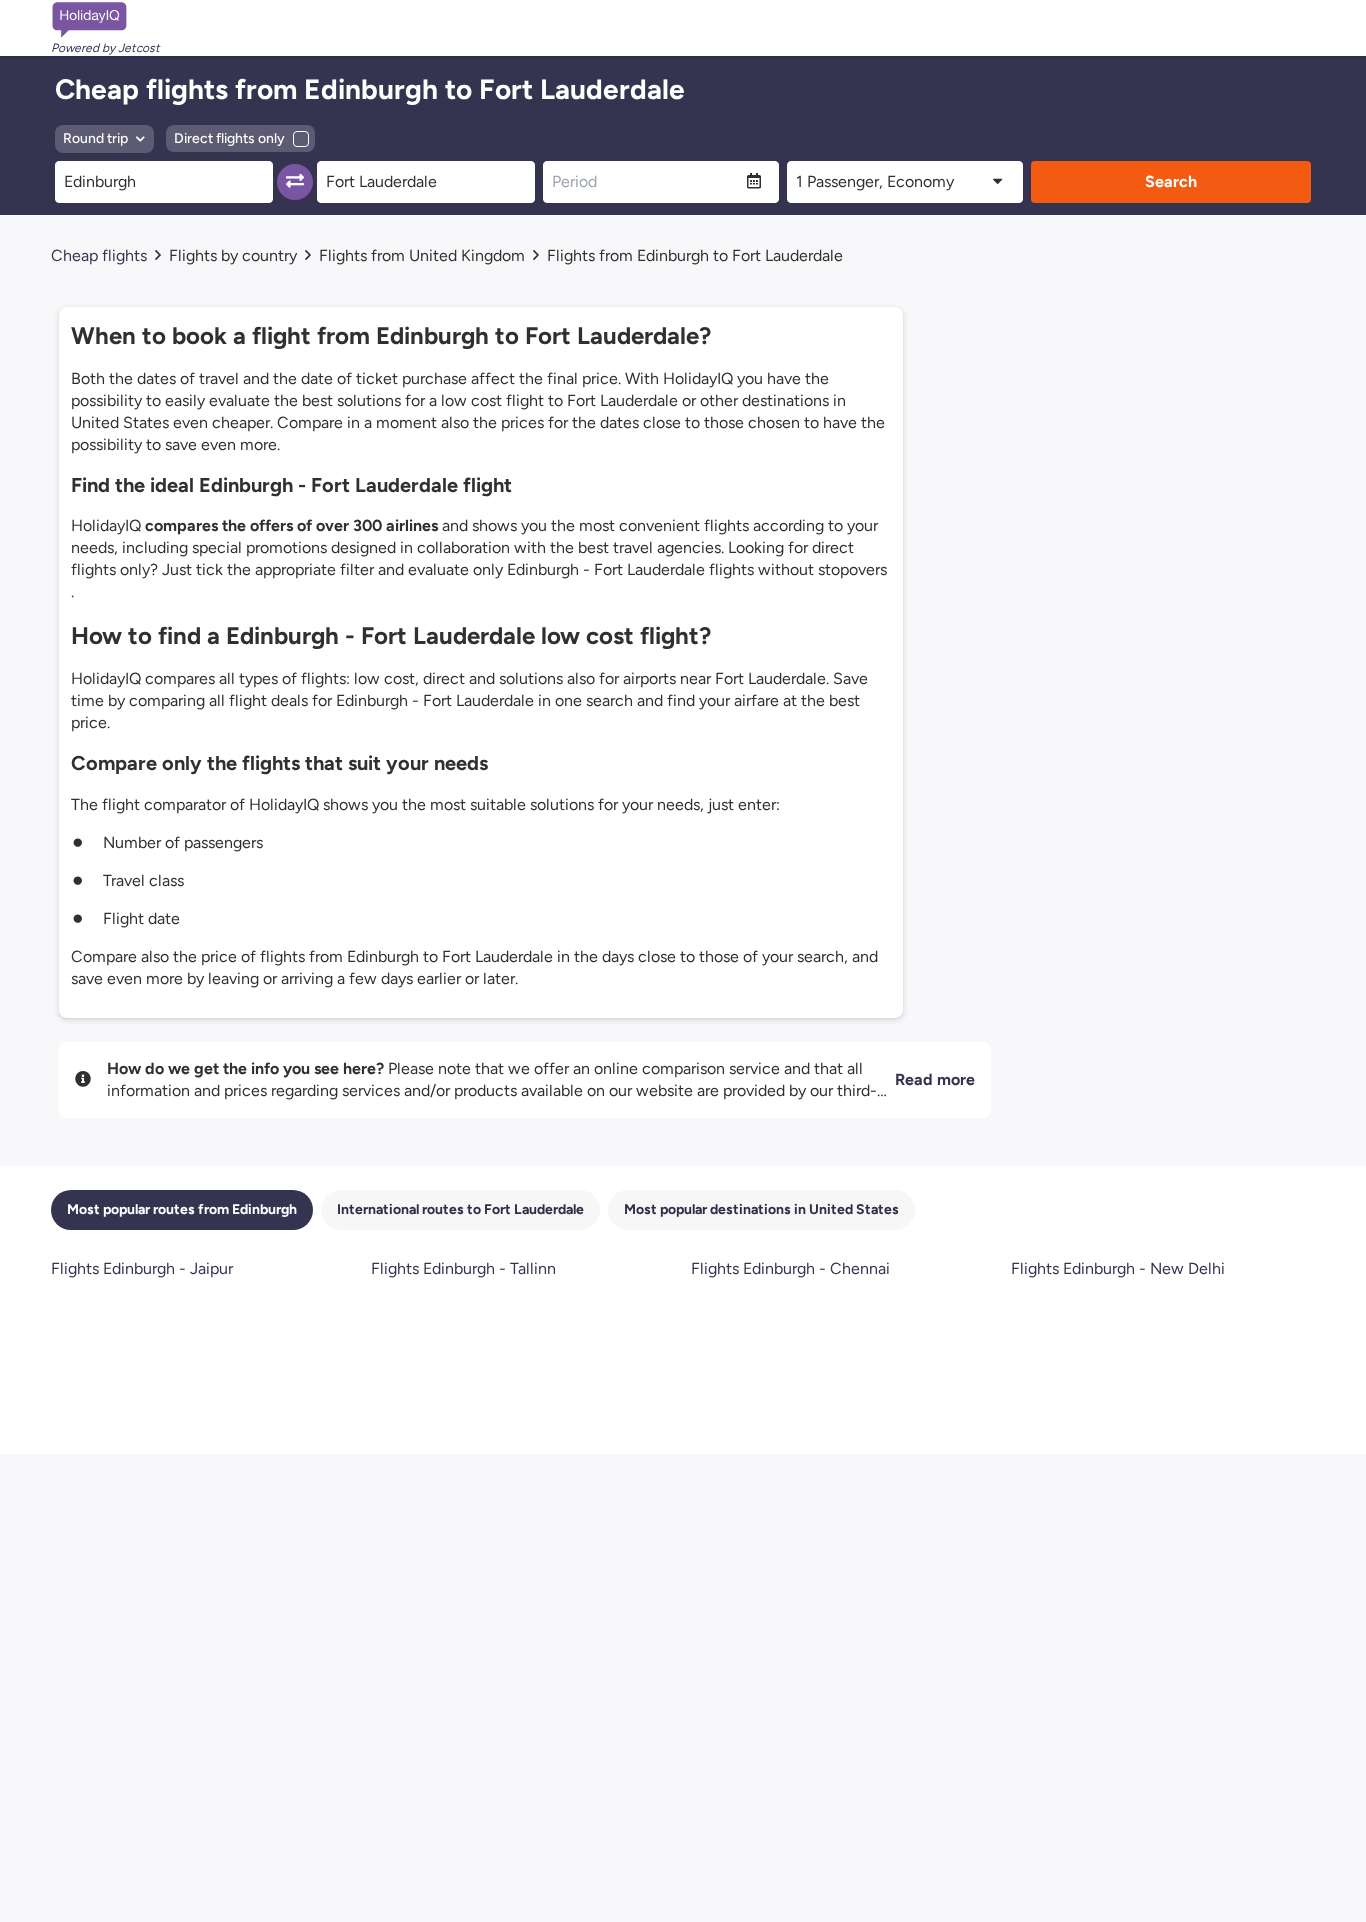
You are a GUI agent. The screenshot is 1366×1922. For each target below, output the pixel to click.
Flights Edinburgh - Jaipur (142, 1268)
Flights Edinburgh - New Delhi (1118, 1268)
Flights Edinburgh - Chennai (790, 1268)
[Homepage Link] (105, 20)
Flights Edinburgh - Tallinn (463, 1268)
